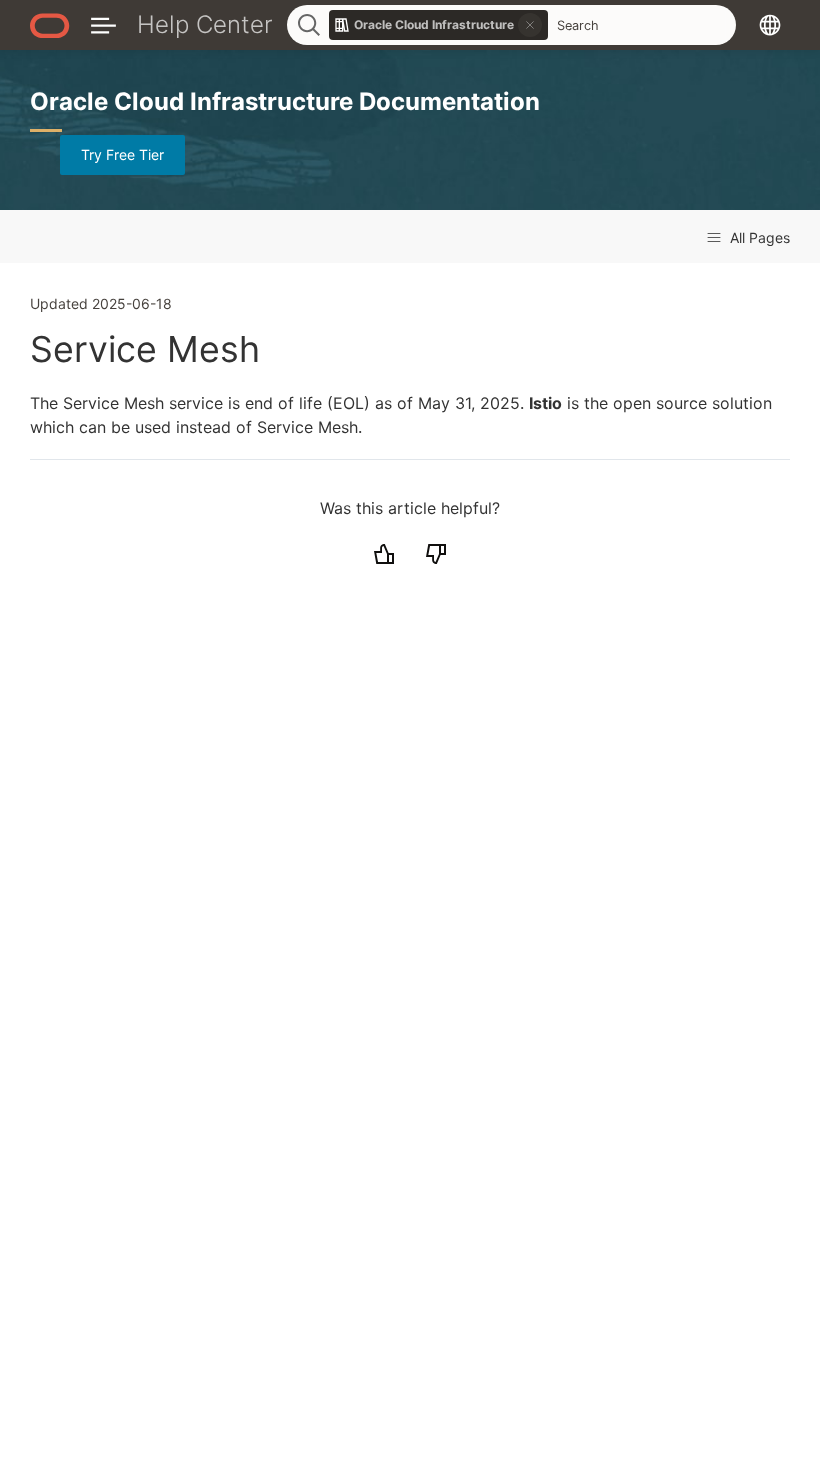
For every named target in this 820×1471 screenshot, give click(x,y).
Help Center (205, 24)
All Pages (758, 237)
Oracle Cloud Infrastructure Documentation (285, 101)
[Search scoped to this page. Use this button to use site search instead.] (530, 25)
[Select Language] (770, 24)
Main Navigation (103, 24)
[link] (439, 25)
